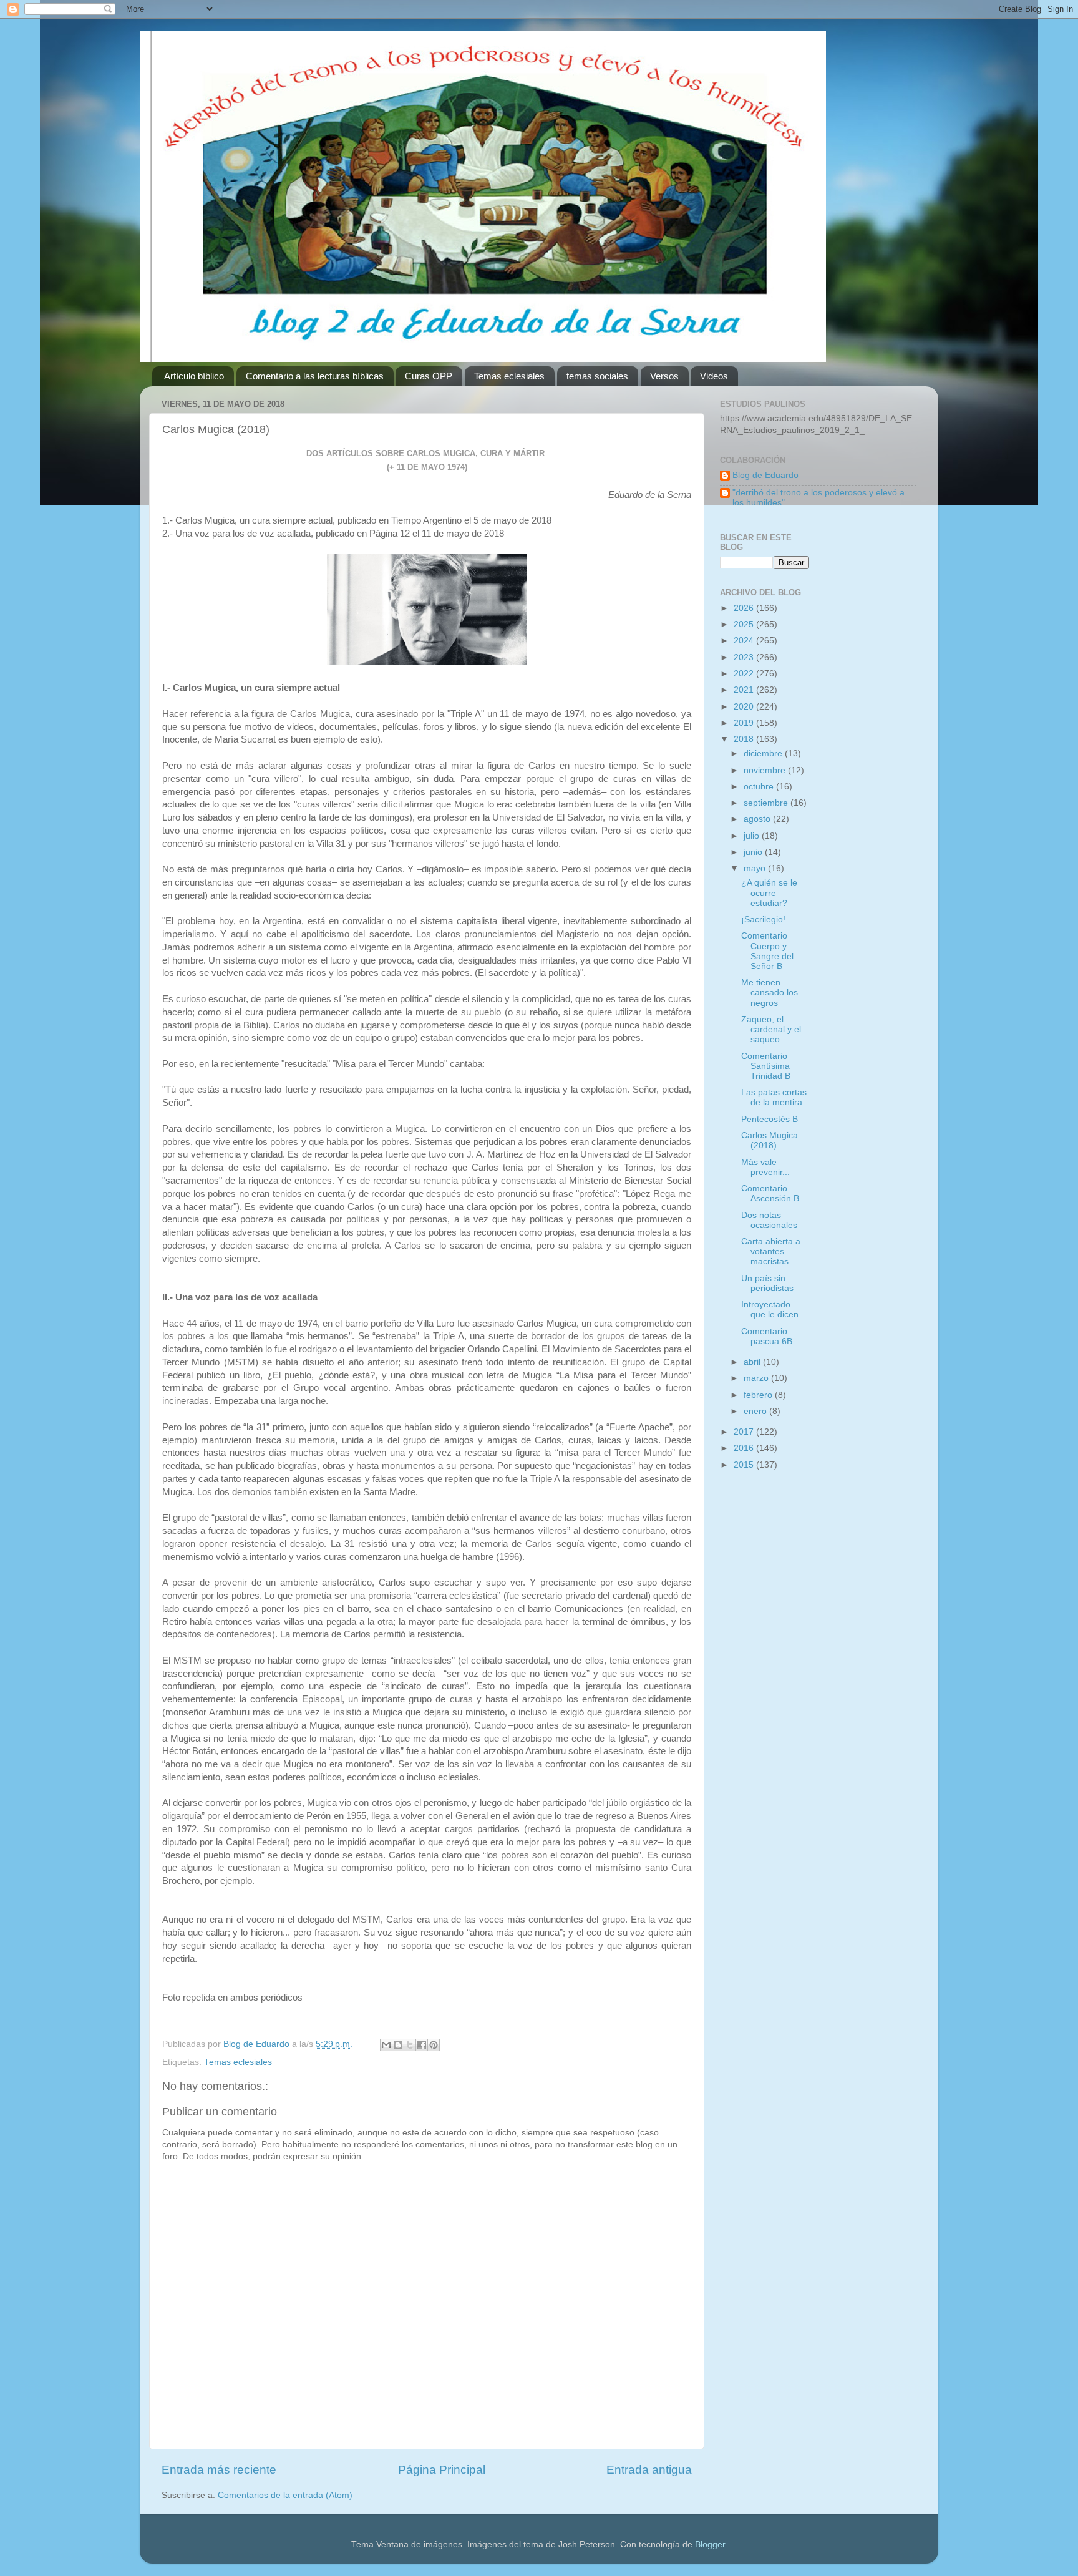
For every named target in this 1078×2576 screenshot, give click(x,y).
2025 (745, 624)
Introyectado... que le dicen (770, 1310)
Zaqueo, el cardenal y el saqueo (771, 1029)
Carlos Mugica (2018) (770, 1140)
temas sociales (597, 376)
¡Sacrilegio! (763, 920)
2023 (745, 657)
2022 (745, 674)
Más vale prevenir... (765, 1167)
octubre (760, 787)
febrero (759, 1395)
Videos (714, 376)
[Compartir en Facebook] (422, 2045)
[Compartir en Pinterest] (434, 2045)
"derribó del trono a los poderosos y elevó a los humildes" (818, 498)
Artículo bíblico (194, 376)
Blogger (710, 2544)
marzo (757, 1378)
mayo (756, 868)
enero (756, 1411)
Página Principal (442, 2470)
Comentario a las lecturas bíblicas (315, 376)
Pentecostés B (770, 1119)
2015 (745, 1465)
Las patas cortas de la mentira (774, 1097)
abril (753, 1362)
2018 (745, 739)
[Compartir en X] (410, 2045)
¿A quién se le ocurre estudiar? (769, 893)
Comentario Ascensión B (770, 1193)
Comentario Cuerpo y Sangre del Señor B (767, 951)
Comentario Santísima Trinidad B (766, 1066)
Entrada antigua (649, 2470)
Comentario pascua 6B (767, 1336)
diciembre (764, 754)
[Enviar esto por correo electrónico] (386, 2045)
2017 (745, 1432)
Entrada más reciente (219, 2470)
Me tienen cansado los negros (770, 993)
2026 (745, 608)
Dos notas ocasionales (769, 1220)
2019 (745, 723)
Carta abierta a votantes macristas (771, 1251)
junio (754, 852)
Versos (664, 376)
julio (753, 836)
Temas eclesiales (509, 376)
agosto (758, 819)
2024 (745, 641)
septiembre (767, 803)
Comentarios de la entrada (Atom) (285, 2495)
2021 (745, 690)
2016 (745, 1448)
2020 (745, 707)
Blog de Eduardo (765, 475)
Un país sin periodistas (767, 1283)
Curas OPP (429, 376)
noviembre (766, 770)
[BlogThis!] (398, 2045)
